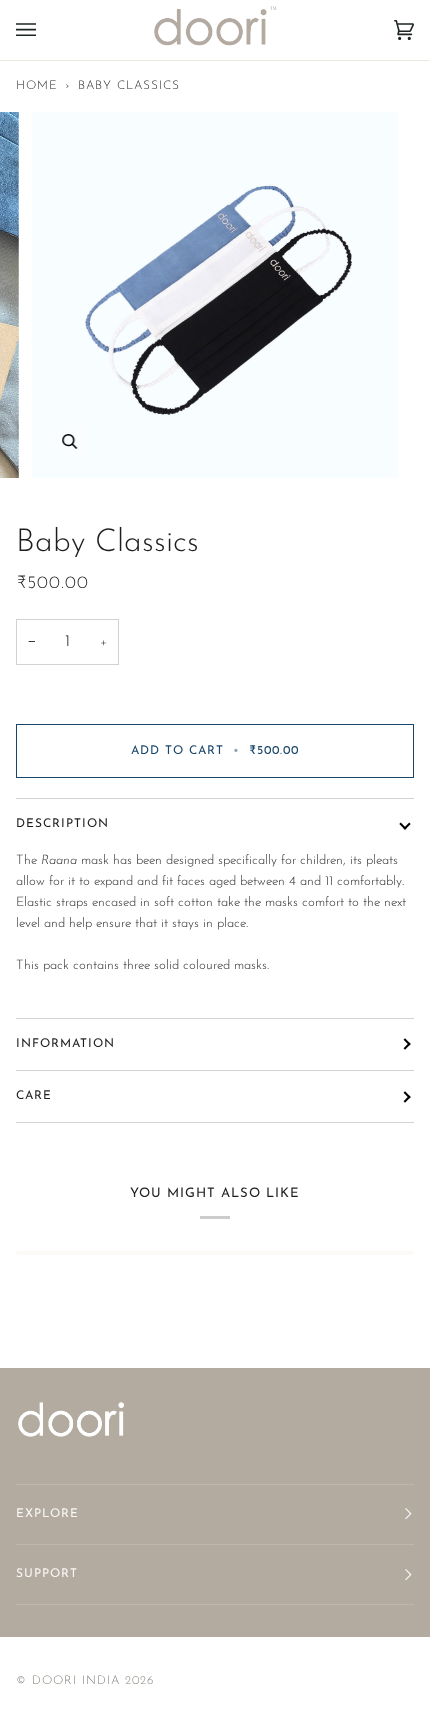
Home (37, 86)
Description (62, 824)
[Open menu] (46, 30)
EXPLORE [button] (47, 1514)
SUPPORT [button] (47, 1574)
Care (34, 1096)
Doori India (76, 1681)
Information (65, 1044)
